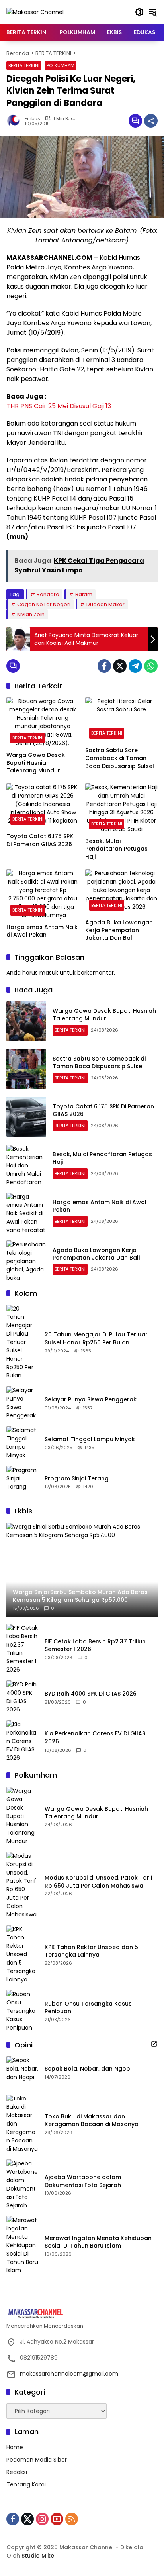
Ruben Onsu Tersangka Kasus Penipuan (88, 2008)
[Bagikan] (151, 121)
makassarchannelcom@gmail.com (69, 2374)
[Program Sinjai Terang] (22, 1482)
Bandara (48, 594)
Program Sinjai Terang (77, 1479)
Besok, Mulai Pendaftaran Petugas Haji (116, 849)
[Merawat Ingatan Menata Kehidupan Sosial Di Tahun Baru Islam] (22, 2245)
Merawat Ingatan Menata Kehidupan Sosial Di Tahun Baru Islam (98, 2242)
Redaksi (17, 2472)
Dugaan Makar (105, 604)
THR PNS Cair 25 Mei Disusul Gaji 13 (59, 406)
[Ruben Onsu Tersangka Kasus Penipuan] (22, 2011)
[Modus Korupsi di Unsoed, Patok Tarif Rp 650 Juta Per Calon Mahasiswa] (22, 1885)
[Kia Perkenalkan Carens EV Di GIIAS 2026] (22, 1741)
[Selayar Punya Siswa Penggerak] (22, 1403)
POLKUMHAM (61, 65)
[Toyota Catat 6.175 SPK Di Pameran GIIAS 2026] (43, 806)
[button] (139, 12)
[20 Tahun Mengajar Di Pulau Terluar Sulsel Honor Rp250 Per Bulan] (22, 1342)
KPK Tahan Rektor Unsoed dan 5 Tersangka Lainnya (91, 1951)
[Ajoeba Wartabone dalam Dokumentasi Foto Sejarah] (22, 2185)
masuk (49, 973)
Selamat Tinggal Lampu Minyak (90, 1439)
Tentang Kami (26, 2484)
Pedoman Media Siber (37, 2460)
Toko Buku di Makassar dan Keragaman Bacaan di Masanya (92, 2121)
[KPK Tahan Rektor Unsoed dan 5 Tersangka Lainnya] (22, 1954)
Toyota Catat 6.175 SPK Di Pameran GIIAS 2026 (40, 840)
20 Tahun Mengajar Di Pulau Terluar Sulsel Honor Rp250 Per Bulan (96, 1339)
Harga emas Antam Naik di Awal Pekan (42, 931)
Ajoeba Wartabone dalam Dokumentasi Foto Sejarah (83, 2181)
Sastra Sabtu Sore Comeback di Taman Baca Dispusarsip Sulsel (120, 758)
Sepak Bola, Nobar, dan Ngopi (88, 2069)
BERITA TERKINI (24, 65)
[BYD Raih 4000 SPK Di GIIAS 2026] (22, 1697)
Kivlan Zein (31, 614)
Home (15, 2447)
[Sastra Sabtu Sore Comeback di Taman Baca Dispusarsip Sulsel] (121, 720)
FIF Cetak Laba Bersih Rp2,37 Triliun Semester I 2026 (95, 1646)
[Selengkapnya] (154, 2044)
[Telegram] (135, 666)
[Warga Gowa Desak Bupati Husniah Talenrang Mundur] (43, 722)
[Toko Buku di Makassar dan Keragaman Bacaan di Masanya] (22, 2124)
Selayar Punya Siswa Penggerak (91, 1400)
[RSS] (72, 2519)
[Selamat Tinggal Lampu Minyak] (22, 1443)
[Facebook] (104, 666)
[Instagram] (42, 2519)
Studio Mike (38, 2556)
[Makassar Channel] (35, 12)
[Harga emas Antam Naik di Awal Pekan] (43, 894)
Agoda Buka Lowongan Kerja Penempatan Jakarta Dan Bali (119, 930)
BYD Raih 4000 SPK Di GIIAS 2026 (91, 1694)
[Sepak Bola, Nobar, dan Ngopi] (22, 2072)
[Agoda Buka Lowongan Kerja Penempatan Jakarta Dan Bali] (121, 892)
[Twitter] (120, 666)
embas (32, 119)
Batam (84, 594)
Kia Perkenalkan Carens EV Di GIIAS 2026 (95, 1738)
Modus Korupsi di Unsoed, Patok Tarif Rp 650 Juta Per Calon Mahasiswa (99, 1882)
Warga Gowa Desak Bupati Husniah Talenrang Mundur (36, 763)
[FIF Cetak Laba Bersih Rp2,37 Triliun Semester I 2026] (22, 1649)
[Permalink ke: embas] (16, 121)
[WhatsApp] (151, 666)
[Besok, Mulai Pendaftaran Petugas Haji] (121, 808)
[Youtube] (57, 2519)
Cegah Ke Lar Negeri (44, 604)
